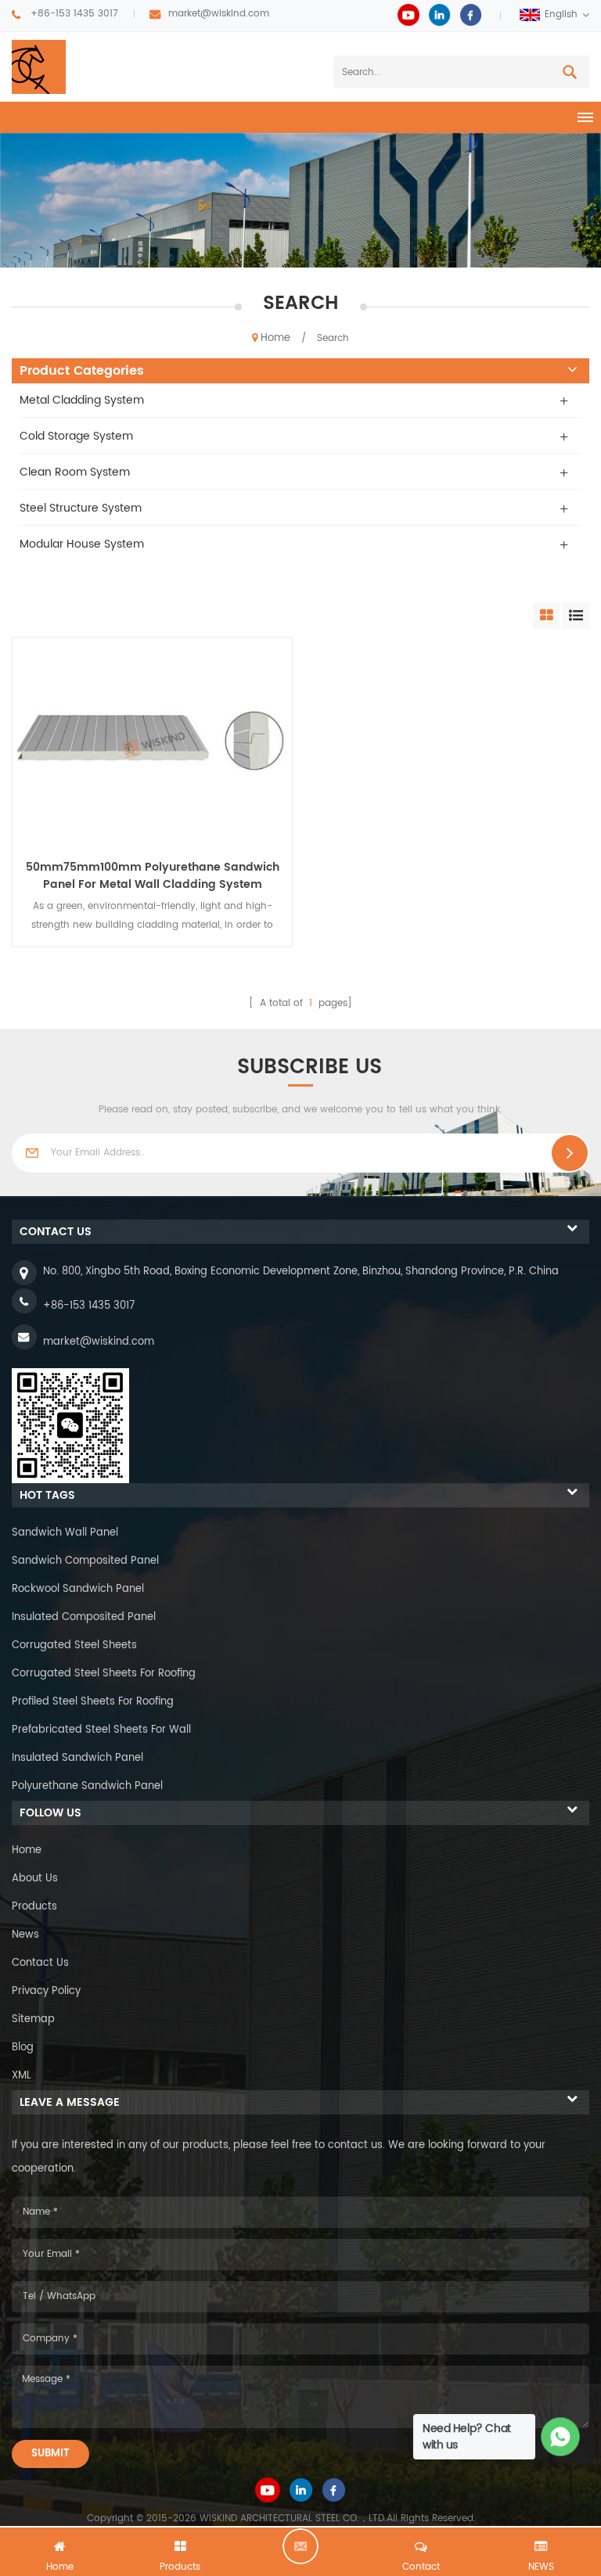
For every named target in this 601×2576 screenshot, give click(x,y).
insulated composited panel (84, 1617)
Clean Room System (75, 472)
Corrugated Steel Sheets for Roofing (104, 1674)
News (25, 1935)
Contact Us (40, 1963)
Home (275, 338)
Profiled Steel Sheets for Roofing (93, 1702)
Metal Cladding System (82, 400)
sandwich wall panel (65, 1533)
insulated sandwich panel (77, 1758)
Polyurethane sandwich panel (87, 1786)
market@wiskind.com (219, 14)
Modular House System (82, 544)
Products (34, 1907)
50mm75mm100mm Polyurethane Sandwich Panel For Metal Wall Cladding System (153, 876)
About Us (35, 1879)
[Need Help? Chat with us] (561, 2437)
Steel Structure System (81, 508)
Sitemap (33, 2019)
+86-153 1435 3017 (74, 14)
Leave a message (300, 2546)
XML (22, 2076)
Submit (50, 2454)
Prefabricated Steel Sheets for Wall (101, 1730)
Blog (23, 2048)
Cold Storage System (76, 436)
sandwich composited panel (85, 1561)
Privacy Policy (46, 1991)
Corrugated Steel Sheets (74, 1645)
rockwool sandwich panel (78, 1589)
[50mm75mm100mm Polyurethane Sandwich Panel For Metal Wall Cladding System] (152, 742)
